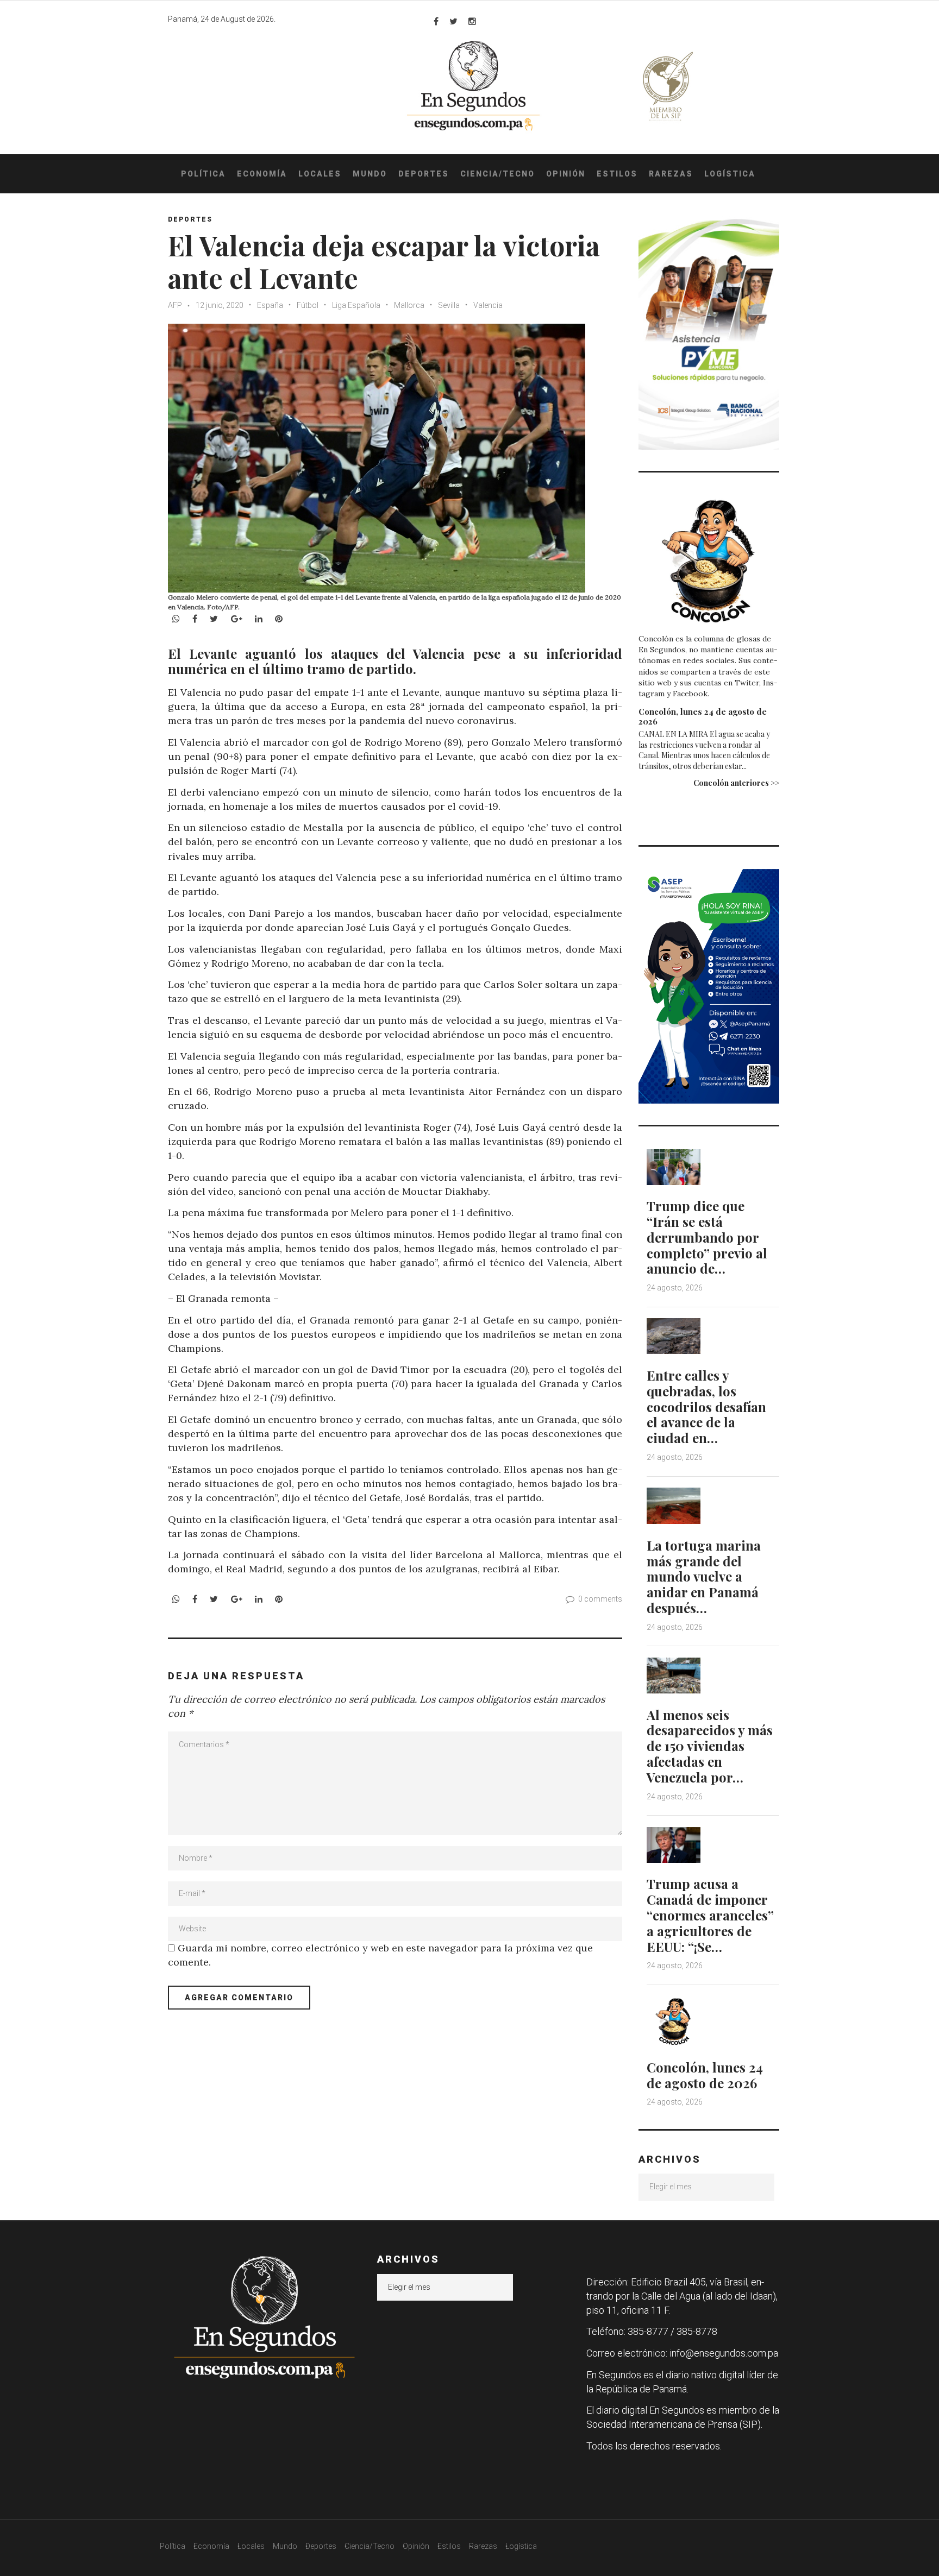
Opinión (566, 174)
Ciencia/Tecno (497, 174)
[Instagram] (472, 21)
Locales (320, 174)
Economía (262, 174)
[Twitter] (453, 21)
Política (203, 174)
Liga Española (356, 305)
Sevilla (449, 305)
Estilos (617, 174)
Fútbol (308, 305)
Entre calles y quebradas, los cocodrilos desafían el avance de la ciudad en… (706, 1406)
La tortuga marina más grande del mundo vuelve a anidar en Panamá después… (704, 1576)
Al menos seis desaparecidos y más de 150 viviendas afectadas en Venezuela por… (710, 1746)
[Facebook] (436, 21)
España (270, 305)
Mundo (370, 174)
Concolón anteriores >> (736, 783)
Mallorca (409, 305)
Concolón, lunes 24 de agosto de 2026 (703, 716)
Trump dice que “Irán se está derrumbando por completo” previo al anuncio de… (707, 1237)
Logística (730, 174)
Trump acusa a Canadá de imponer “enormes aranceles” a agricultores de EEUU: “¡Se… (710, 1915)
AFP (175, 305)
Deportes (424, 174)
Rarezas (671, 174)
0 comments (600, 1599)
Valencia (488, 305)
